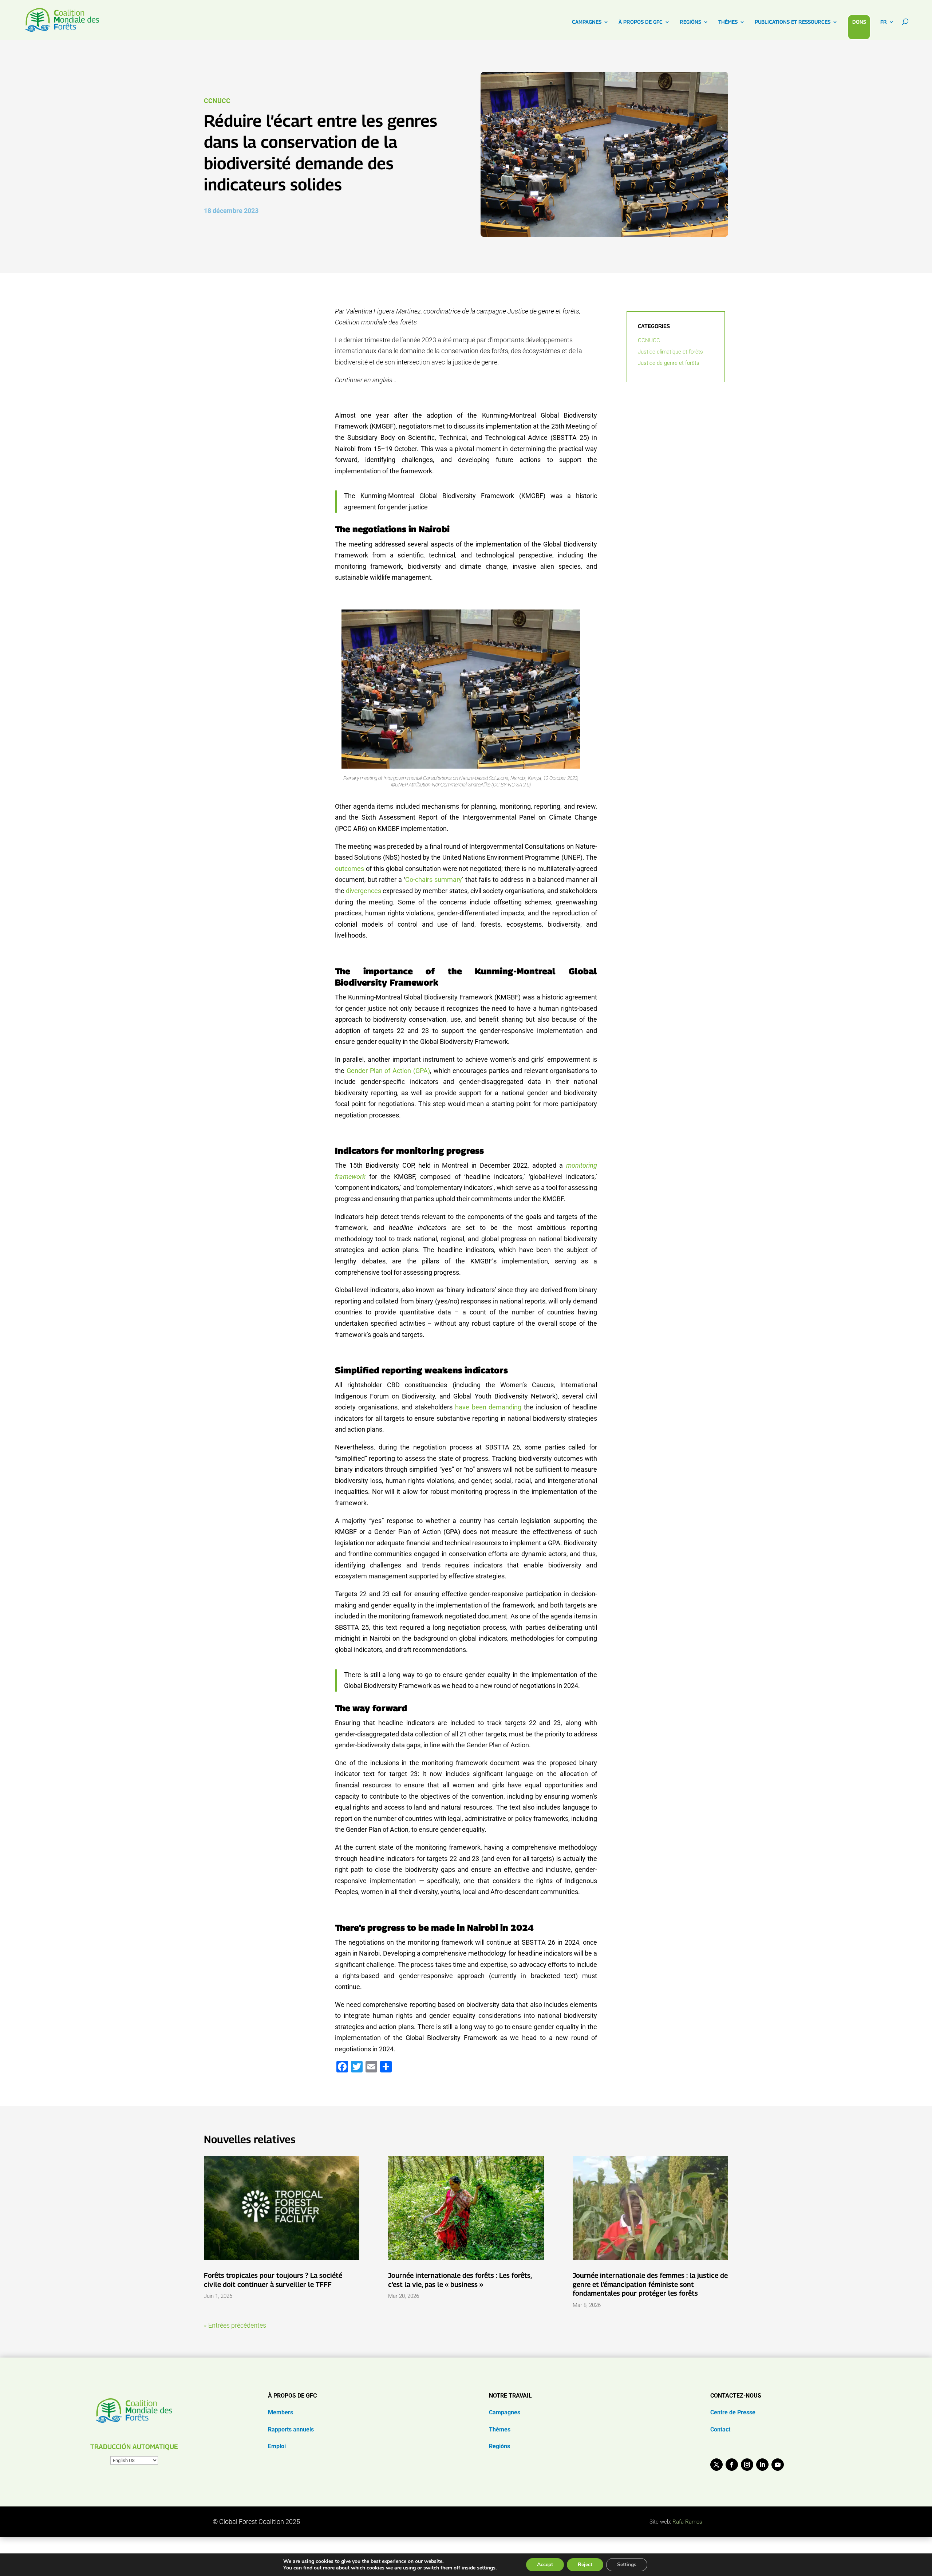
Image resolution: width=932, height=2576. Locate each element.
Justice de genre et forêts (669, 363)
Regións (499, 2446)
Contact (720, 2429)
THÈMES (728, 22)
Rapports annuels (291, 2429)
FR (884, 22)
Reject (585, 2565)
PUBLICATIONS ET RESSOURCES (793, 22)
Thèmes (500, 2429)
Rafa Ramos (687, 2522)
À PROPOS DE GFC (641, 22)
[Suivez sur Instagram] (747, 2465)
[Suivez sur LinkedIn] (762, 2465)
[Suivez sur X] (716, 2465)
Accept (545, 2565)
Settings (627, 2565)
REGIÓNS (690, 22)
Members (281, 2412)
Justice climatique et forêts (670, 352)
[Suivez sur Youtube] (778, 2465)
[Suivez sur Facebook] (732, 2465)
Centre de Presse (733, 2412)
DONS (859, 22)
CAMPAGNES (587, 22)
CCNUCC (217, 101)
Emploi (277, 2446)
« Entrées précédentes (235, 2325)
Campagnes (505, 2412)
